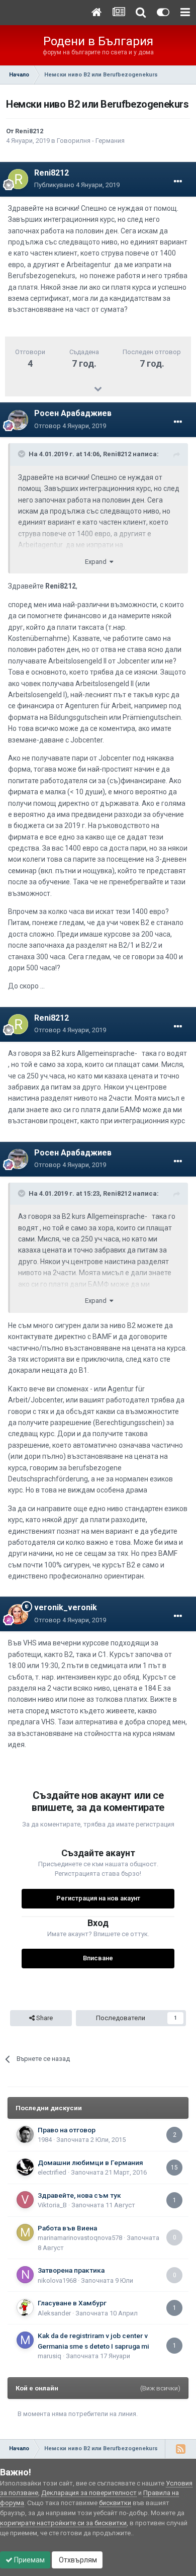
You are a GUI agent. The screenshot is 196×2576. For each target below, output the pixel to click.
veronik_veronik (66, 1607)
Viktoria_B (52, 2205)
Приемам (29, 2560)
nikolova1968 (57, 2280)
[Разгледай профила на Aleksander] (25, 2307)
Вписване (98, 1958)
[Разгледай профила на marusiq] (25, 2340)
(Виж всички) (160, 2388)
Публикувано (77, 185)
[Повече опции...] (178, 182)
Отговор (70, 426)
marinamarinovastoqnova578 (80, 2238)
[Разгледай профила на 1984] (25, 2134)
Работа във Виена (67, 2228)
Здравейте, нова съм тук (79, 2195)
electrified (52, 2172)
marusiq (50, 2356)
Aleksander (54, 2313)
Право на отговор (67, 2130)
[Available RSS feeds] (180, 2449)
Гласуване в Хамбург (72, 2303)
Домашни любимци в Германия (90, 2163)
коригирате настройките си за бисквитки (63, 2523)
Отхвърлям (77, 2560)
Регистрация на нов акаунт (98, 1898)
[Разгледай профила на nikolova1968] (25, 2275)
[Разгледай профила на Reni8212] (18, 179)
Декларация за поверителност (89, 2493)
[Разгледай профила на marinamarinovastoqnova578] (25, 2232)
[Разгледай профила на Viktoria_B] (25, 2200)
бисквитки (115, 2503)
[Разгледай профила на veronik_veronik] (18, 1614)
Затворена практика (71, 2270)
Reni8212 (29, 131)
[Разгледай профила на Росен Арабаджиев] (18, 420)
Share (44, 2018)
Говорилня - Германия (91, 141)
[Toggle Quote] (23, 454)
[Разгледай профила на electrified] (25, 2167)
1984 (45, 2140)
